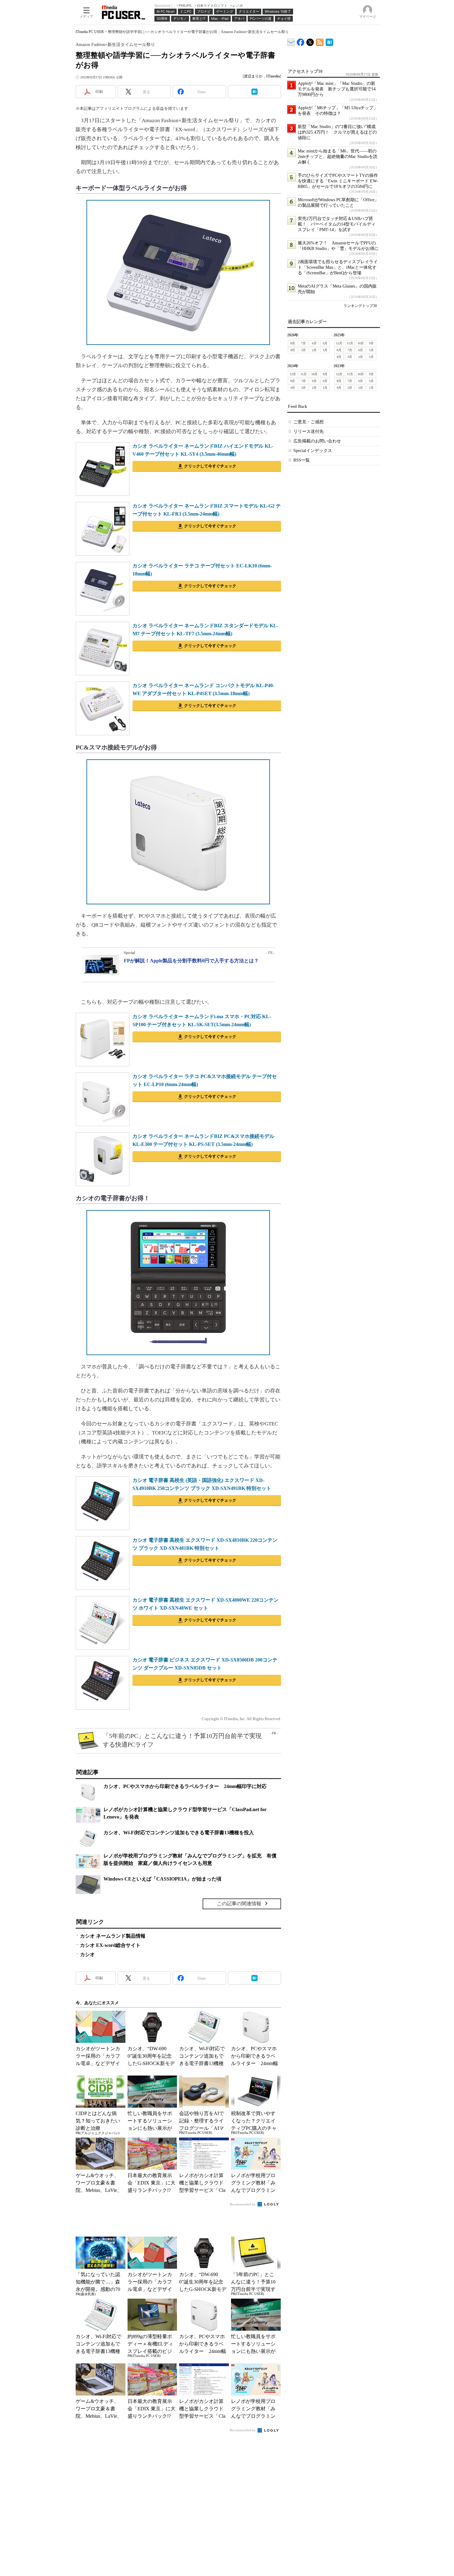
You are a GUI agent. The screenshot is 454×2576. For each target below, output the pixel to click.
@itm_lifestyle (310, 41)
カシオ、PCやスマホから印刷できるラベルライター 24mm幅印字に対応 (185, 1786)
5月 (325, 343)
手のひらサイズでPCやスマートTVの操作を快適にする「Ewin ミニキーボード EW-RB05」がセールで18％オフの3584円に (338, 181)
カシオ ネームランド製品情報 (113, 1936)
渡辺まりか (253, 76)
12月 (339, 343)
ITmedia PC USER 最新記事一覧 (320, 41)
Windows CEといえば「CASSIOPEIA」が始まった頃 (162, 1879)
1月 (325, 350)
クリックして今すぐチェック (210, 466)
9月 (371, 343)
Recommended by (243, 2204)
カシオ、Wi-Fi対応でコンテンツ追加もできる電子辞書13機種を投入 (179, 1833)
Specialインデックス (313, 451)
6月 (314, 343)
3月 (303, 350)
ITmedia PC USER (90, 32)
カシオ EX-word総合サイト (110, 1945)
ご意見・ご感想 (309, 422)
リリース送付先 (309, 431)
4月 (293, 350)
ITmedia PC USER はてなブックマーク (329, 41)
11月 (350, 343)
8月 (293, 343)
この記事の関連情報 (239, 1904)
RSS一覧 (302, 460)
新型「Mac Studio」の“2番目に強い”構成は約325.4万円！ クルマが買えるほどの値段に (337, 132)
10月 (361, 343)
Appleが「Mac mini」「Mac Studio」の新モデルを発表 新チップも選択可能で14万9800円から (337, 89)
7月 (303, 343)
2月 (314, 350)
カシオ (87, 1954)
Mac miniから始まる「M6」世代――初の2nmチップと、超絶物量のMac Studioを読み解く (338, 157)
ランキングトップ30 (360, 306)
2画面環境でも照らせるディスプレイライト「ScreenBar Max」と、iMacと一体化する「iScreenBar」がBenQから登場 (338, 267)
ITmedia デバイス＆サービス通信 (291, 41)
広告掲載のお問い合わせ (317, 441)
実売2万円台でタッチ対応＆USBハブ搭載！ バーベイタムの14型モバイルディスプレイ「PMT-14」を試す (337, 224)
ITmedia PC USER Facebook (301, 41)
